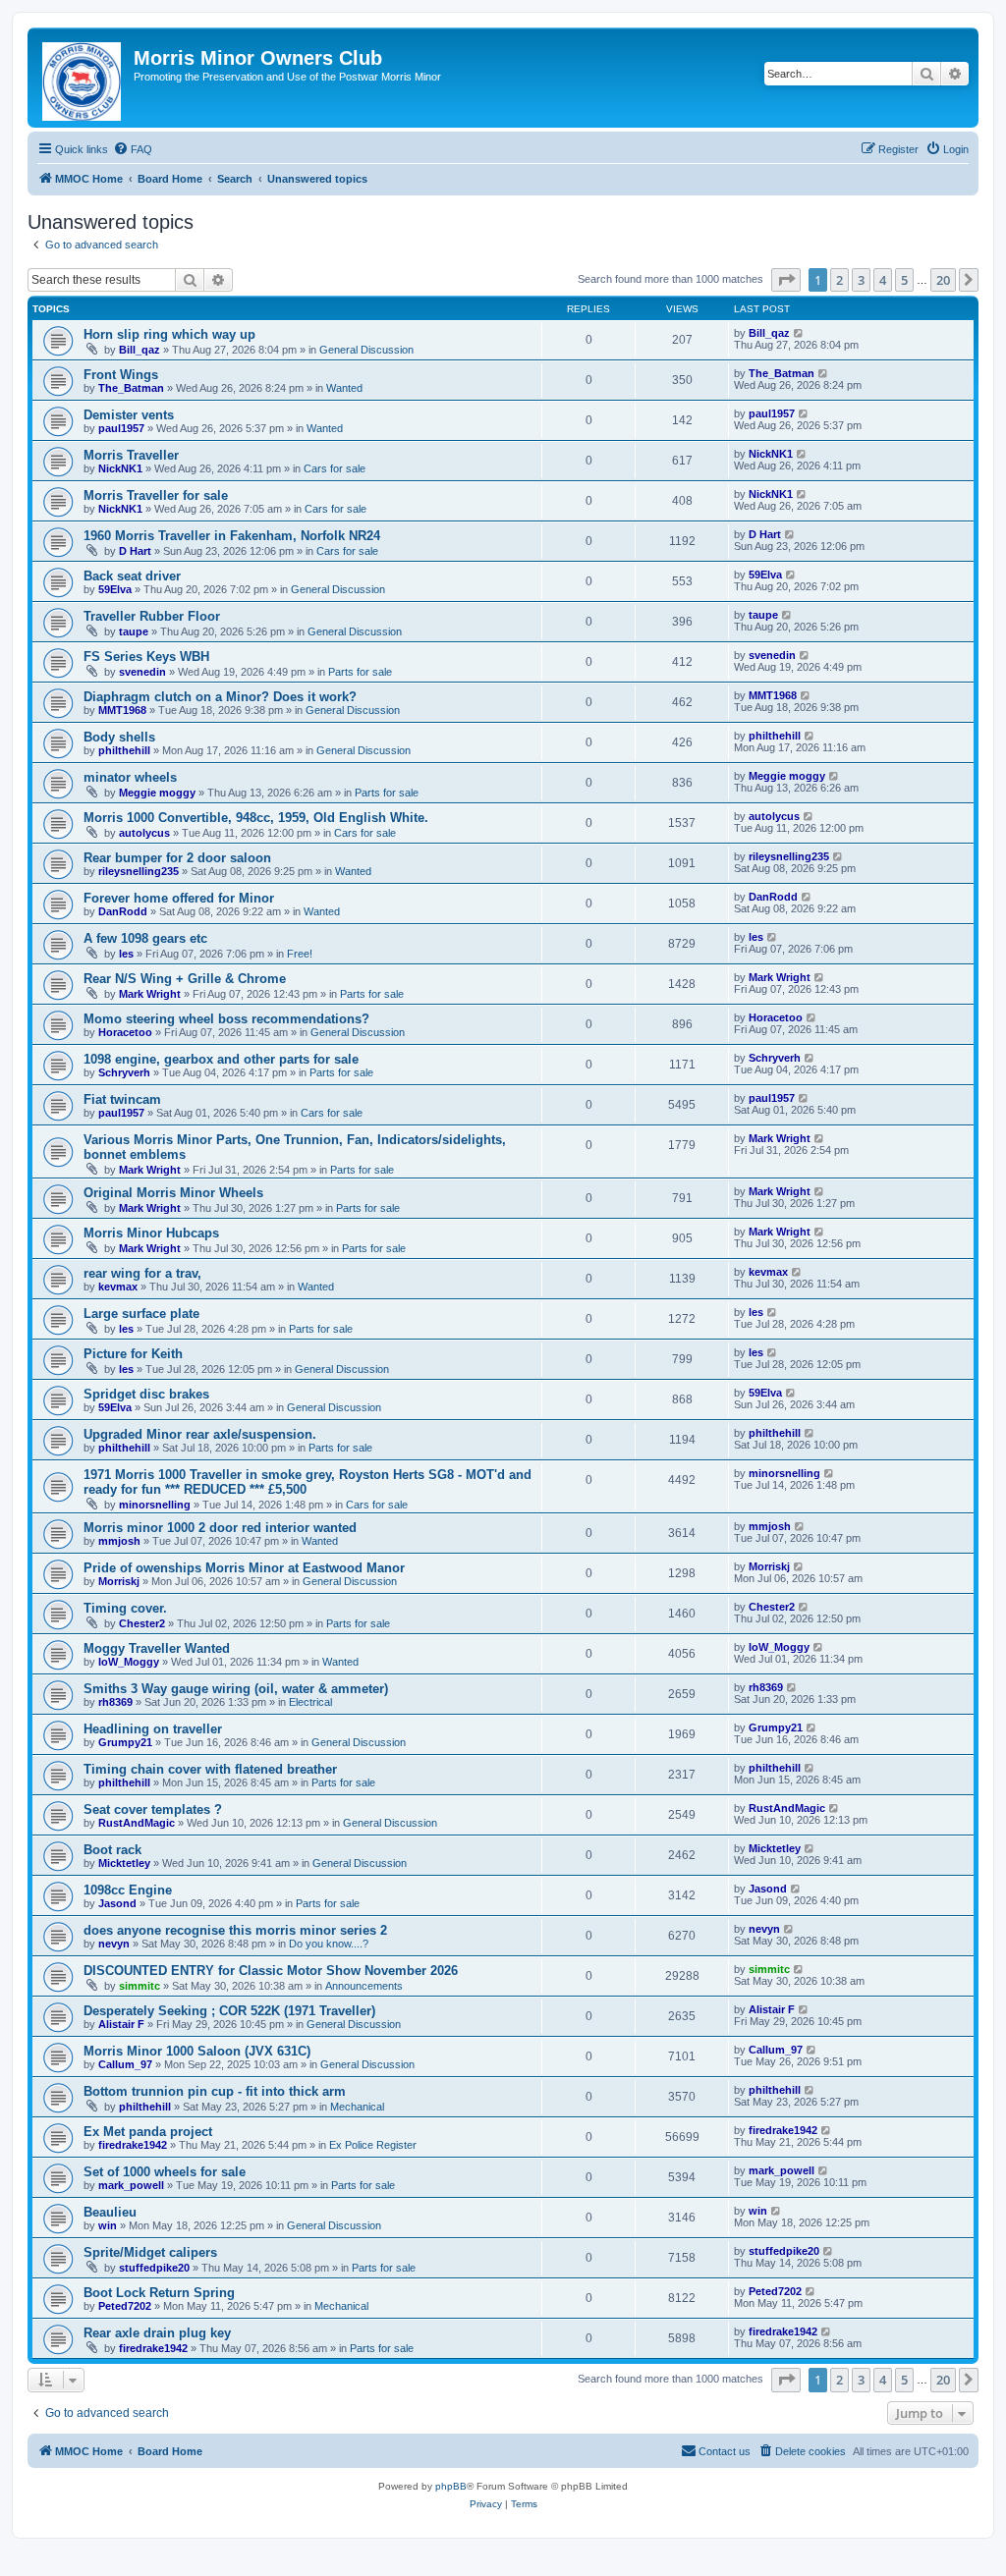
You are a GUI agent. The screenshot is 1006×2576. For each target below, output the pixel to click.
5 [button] (904, 280)
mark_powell (131, 2185)
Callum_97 (125, 2064)
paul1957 (121, 428)
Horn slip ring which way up (169, 334)
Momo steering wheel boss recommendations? (226, 1019)
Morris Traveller (131, 455)
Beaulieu (110, 2212)
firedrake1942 (133, 2145)
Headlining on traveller (153, 1729)
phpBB (451, 2486)
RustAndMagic (137, 1823)
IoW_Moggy (129, 1662)
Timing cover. (125, 1608)
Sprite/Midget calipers (150, 2252)
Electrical (310, 1702)
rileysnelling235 (139, 871)
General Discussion (366, 350)
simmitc (140, 1986)
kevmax (118, 1287)
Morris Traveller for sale (156, 495)
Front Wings (121, 375)
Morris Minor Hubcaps (151, 1233)
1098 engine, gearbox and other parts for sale (221, 1059)
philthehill (124, 750)
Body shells (119, 737)
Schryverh (124, 1072)
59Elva (115, 589)
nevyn (114, 1944)
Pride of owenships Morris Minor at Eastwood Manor (244, 1568)
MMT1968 (122, 710)
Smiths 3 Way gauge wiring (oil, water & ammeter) (236, 1689)
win (108, 2225)
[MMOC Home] (83, 78)
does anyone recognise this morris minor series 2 (235, 1930)
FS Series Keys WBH (146, 657)
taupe (134, 631)
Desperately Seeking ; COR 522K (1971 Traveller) (229, 2011)
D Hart (135, 551)
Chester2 (142, 1623)
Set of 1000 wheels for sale (165, 2172)
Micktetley (124, 1863)
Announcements (364, 1986)
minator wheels (130, 777)
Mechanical (357, 2107)
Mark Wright (150, 994)
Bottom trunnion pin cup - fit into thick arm (215, 2091)
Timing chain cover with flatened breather (210, 1769)
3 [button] (861, 280)
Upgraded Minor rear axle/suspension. (200, 1434)
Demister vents (129, 415)
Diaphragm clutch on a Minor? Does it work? (220, 697)
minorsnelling (155, 1505)
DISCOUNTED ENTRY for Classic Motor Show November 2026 (271, 1971)
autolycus (144, 833)
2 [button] (839, 280)
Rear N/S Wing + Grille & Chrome (185, 979)
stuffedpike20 (154, 2268)
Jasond (117, 1903)
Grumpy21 (125, 1742)
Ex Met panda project (148, 2132)
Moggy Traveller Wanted (157, 1648)
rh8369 (115, 1702)
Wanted (344, 388)
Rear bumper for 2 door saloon (177, 858)
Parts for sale (360, 672)
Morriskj (119, 1581)
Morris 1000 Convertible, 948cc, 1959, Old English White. (256, 818)
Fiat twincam (122, 1099)
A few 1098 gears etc (145, 938)
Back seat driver (132, 576)
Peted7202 (125, 2306)
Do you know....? (329, 1944)
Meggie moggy (157, 793)
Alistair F (121, 2024)
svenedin (142, 672)
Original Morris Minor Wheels (173, 1193)
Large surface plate (141, 1314)
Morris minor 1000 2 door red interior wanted (220, 1528)
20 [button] (943, 280)
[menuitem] (133, 149)
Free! (300, 954)
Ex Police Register (373, 2145)
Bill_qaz (140, 350)
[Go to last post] (799, 333)
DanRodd (123, 911)
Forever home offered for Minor (179, 898)
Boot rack (112, 1850)
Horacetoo (125, 1032)
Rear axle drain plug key (157, 2333)
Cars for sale (335, 468)
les (126, 954)
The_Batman (131, 388)
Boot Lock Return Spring (159, 2293)
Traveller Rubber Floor (152, 616)
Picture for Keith (133, 1354)
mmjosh (119, 1541)
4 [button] (883, 280)
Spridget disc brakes (146, 1394)
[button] (786, 280)
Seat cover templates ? (153, 1809)
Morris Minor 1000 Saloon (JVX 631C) (197, 2051)
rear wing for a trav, (142, 1273)
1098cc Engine (128, 1890)
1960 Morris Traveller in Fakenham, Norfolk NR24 (232, 536)
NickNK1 (120, 468)
